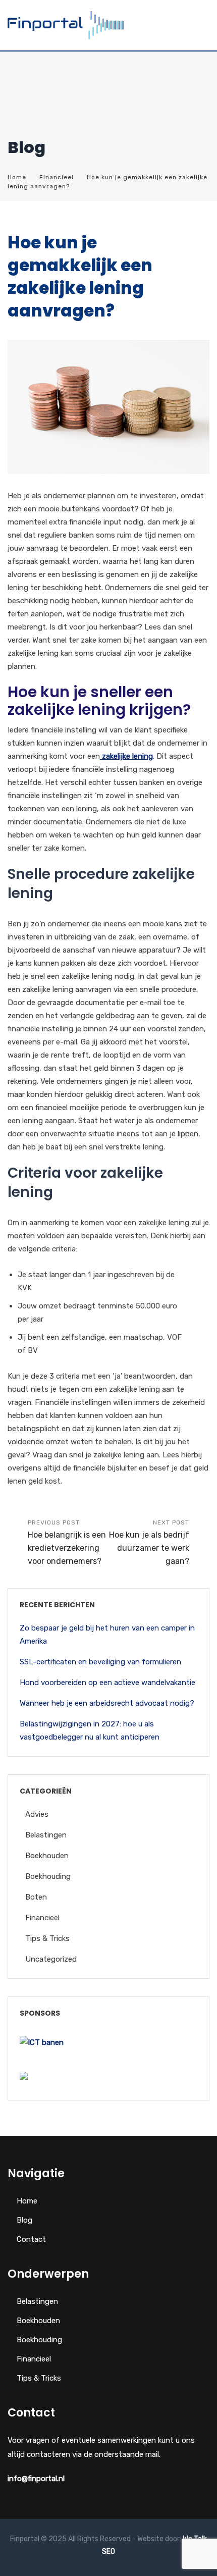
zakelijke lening (127, 756)
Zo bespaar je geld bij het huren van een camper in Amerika (107, 1635)
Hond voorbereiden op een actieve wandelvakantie (107, 1683)
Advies (37, 1814)
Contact (31, 2239)
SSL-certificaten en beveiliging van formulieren (100, 1662)
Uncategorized (51, 1959)
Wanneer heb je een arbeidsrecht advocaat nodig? (107, 1703)
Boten (36, 1897)
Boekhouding (48, 1876)
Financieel (57, 177)
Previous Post (67, 1542)
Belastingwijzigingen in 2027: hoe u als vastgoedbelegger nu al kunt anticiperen (90, 1730)
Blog (24, 2220)
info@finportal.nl (36, 2479)
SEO (108, 2552)
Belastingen (46, 1835)
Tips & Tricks (47, 1938)
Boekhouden (47, 1856)
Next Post (149, 1542)
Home (17, 177)
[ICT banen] (42, 2043)
